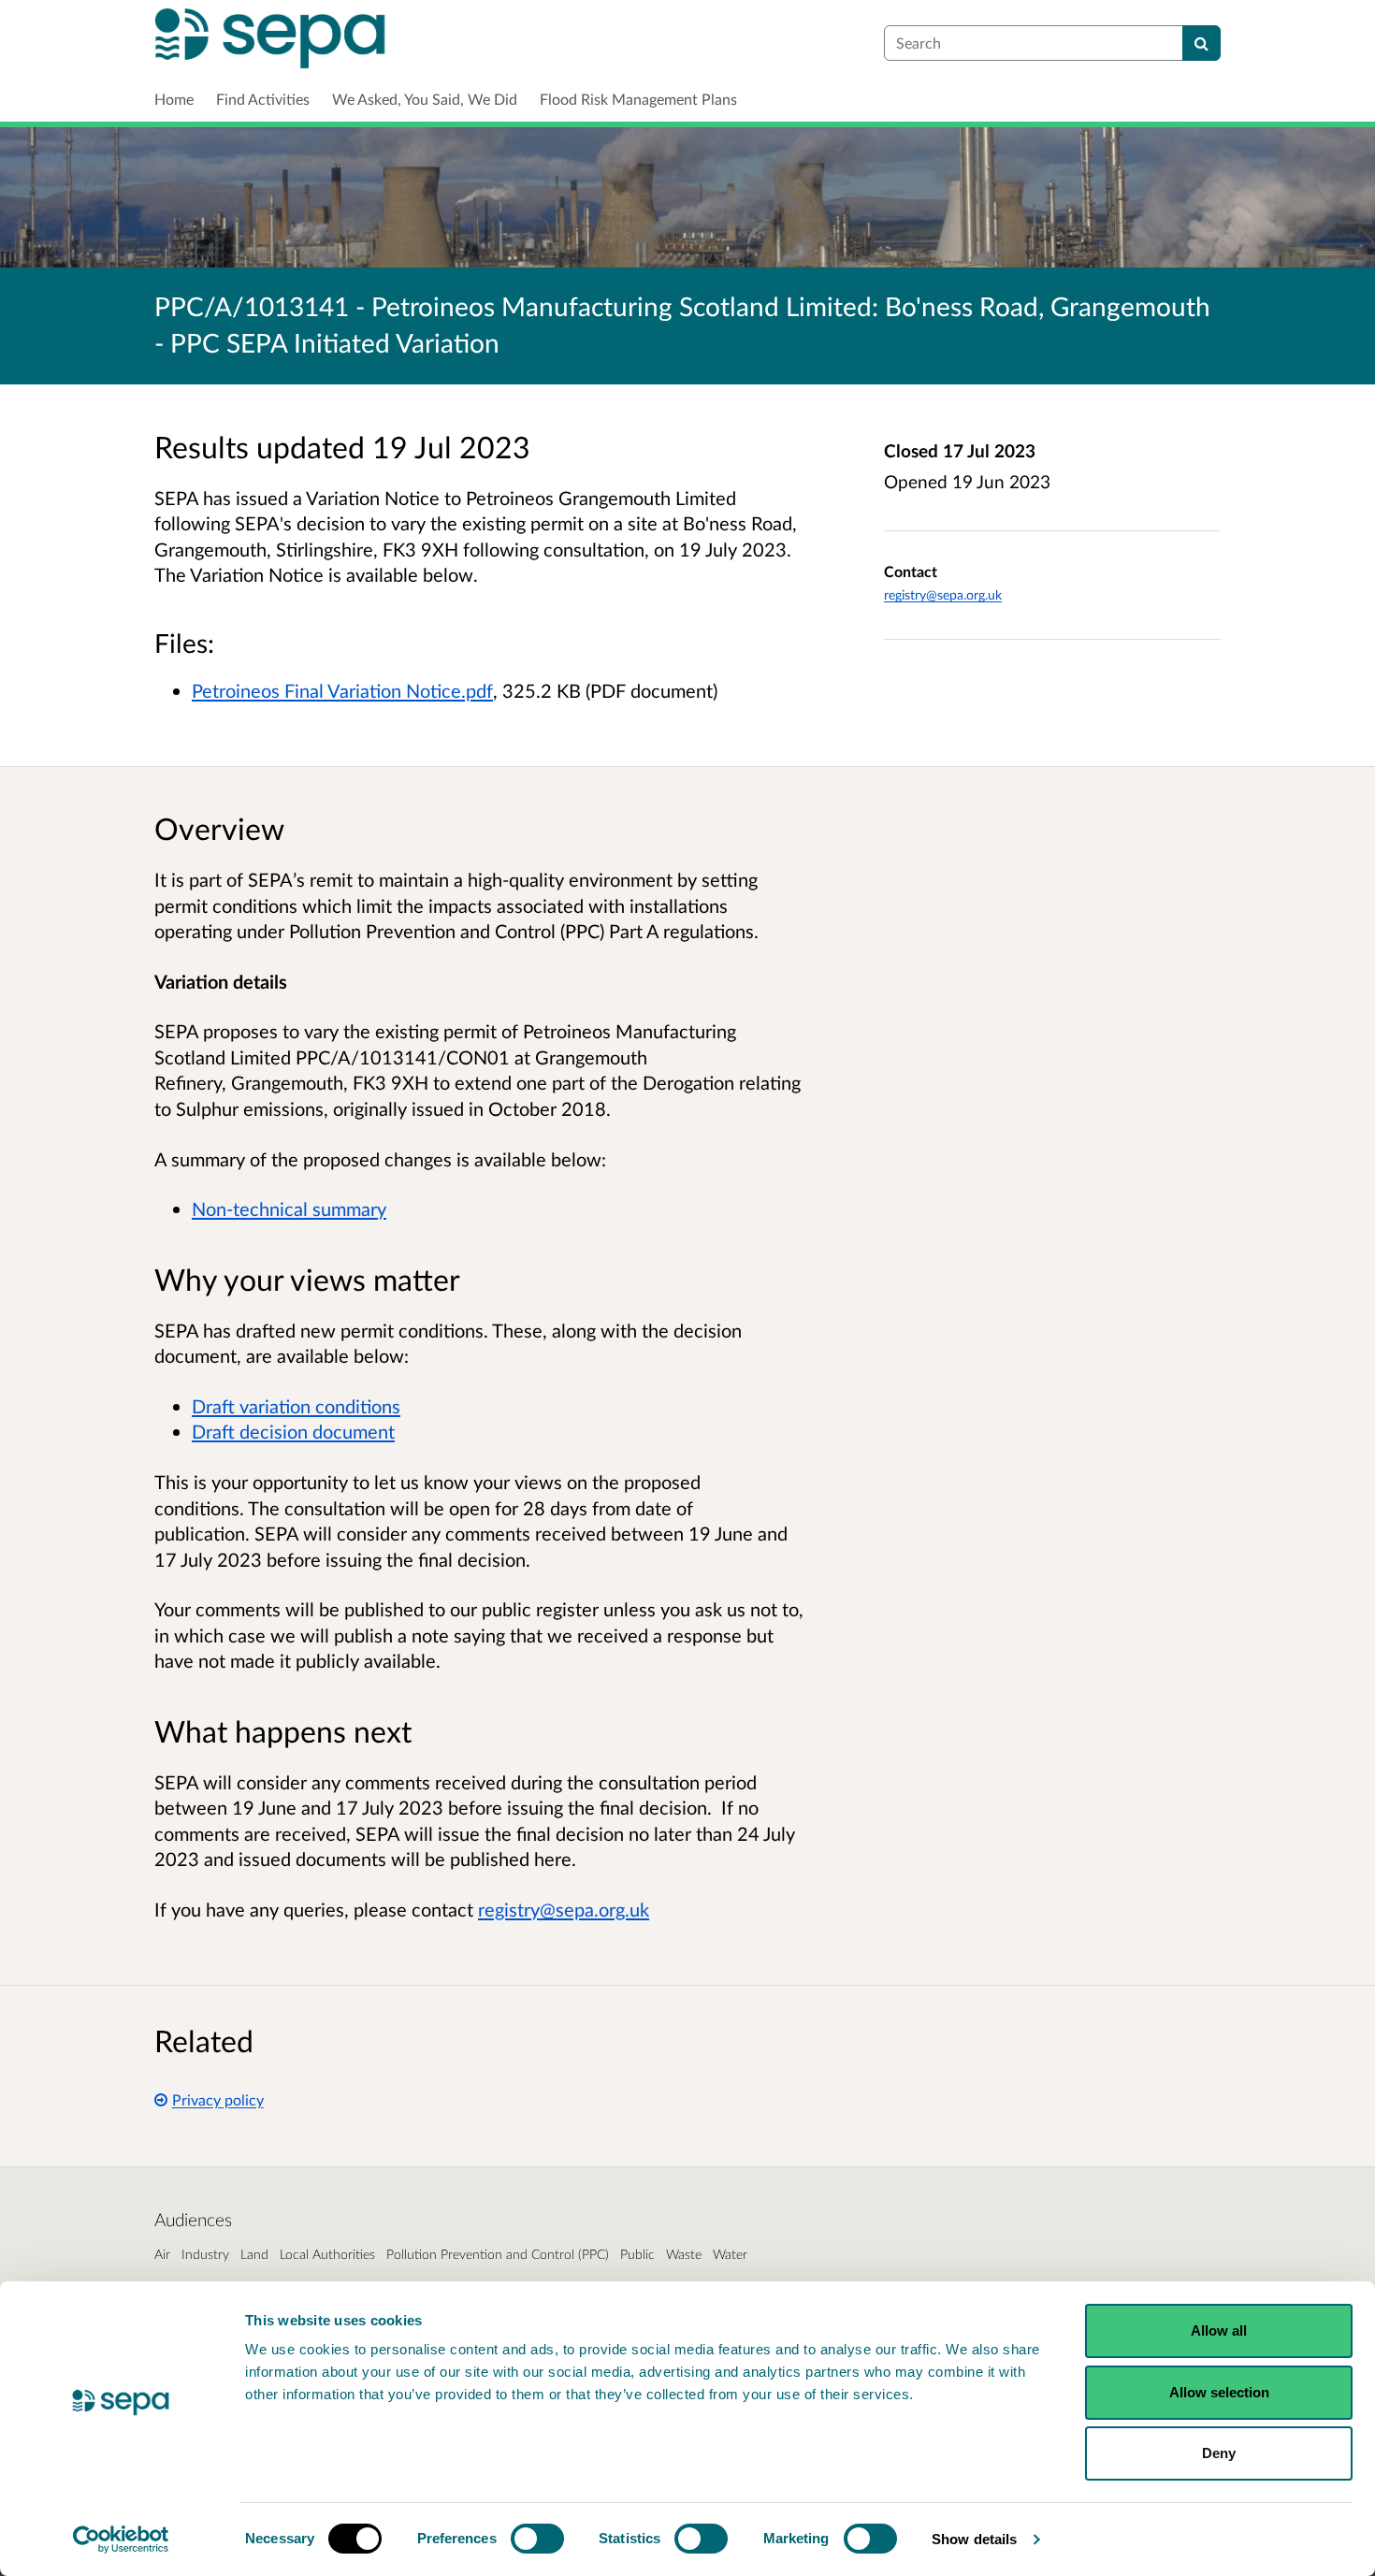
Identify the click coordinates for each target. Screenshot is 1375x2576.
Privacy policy (218, 2099)
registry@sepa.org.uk (943, 594)
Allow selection (1219, 2392)
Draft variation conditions (296, 1406)
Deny (1219, 2453)
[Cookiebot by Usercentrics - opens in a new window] (121, 2540)
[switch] (537, 2539)
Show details (974, 2539)
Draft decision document (293, 1431)
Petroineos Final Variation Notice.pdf (342, 690)
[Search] (1201, 43)
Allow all (1219, 2330)
